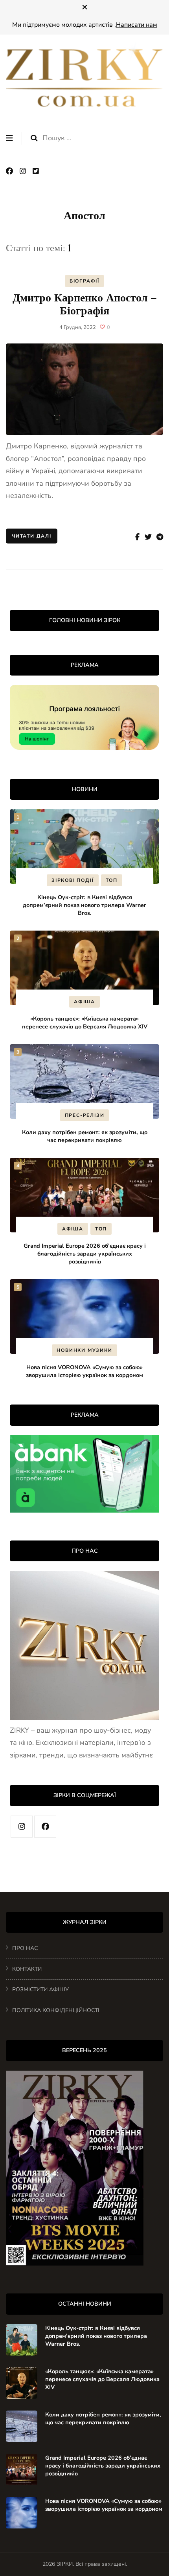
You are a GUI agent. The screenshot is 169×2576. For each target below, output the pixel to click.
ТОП (112, 880)
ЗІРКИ (65, 2564)
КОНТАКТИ (27, 1969)
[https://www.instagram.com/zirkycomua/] (22, 1827)
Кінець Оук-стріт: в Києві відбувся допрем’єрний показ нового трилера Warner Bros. (84, 905)
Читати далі (32, 536)
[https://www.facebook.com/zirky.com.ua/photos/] (45, 1827)
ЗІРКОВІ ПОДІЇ (73, 880)
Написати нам (137, 25)
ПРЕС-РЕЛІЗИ (85, 1115)
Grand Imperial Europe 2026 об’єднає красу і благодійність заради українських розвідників (85, 1254)
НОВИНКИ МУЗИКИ (84, 1350)
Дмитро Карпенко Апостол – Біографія (84, 304)
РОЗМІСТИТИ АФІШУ (40, 1989)
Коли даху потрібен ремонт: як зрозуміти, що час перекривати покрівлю (85, 1136)
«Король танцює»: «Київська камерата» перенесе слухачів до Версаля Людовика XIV (85, 1023)
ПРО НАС (25, 1948)
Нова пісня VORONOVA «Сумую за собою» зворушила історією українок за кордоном (84, 1371)
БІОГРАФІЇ (84, 281)
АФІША (84, 1002)
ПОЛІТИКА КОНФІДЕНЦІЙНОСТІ (56, 2010)
